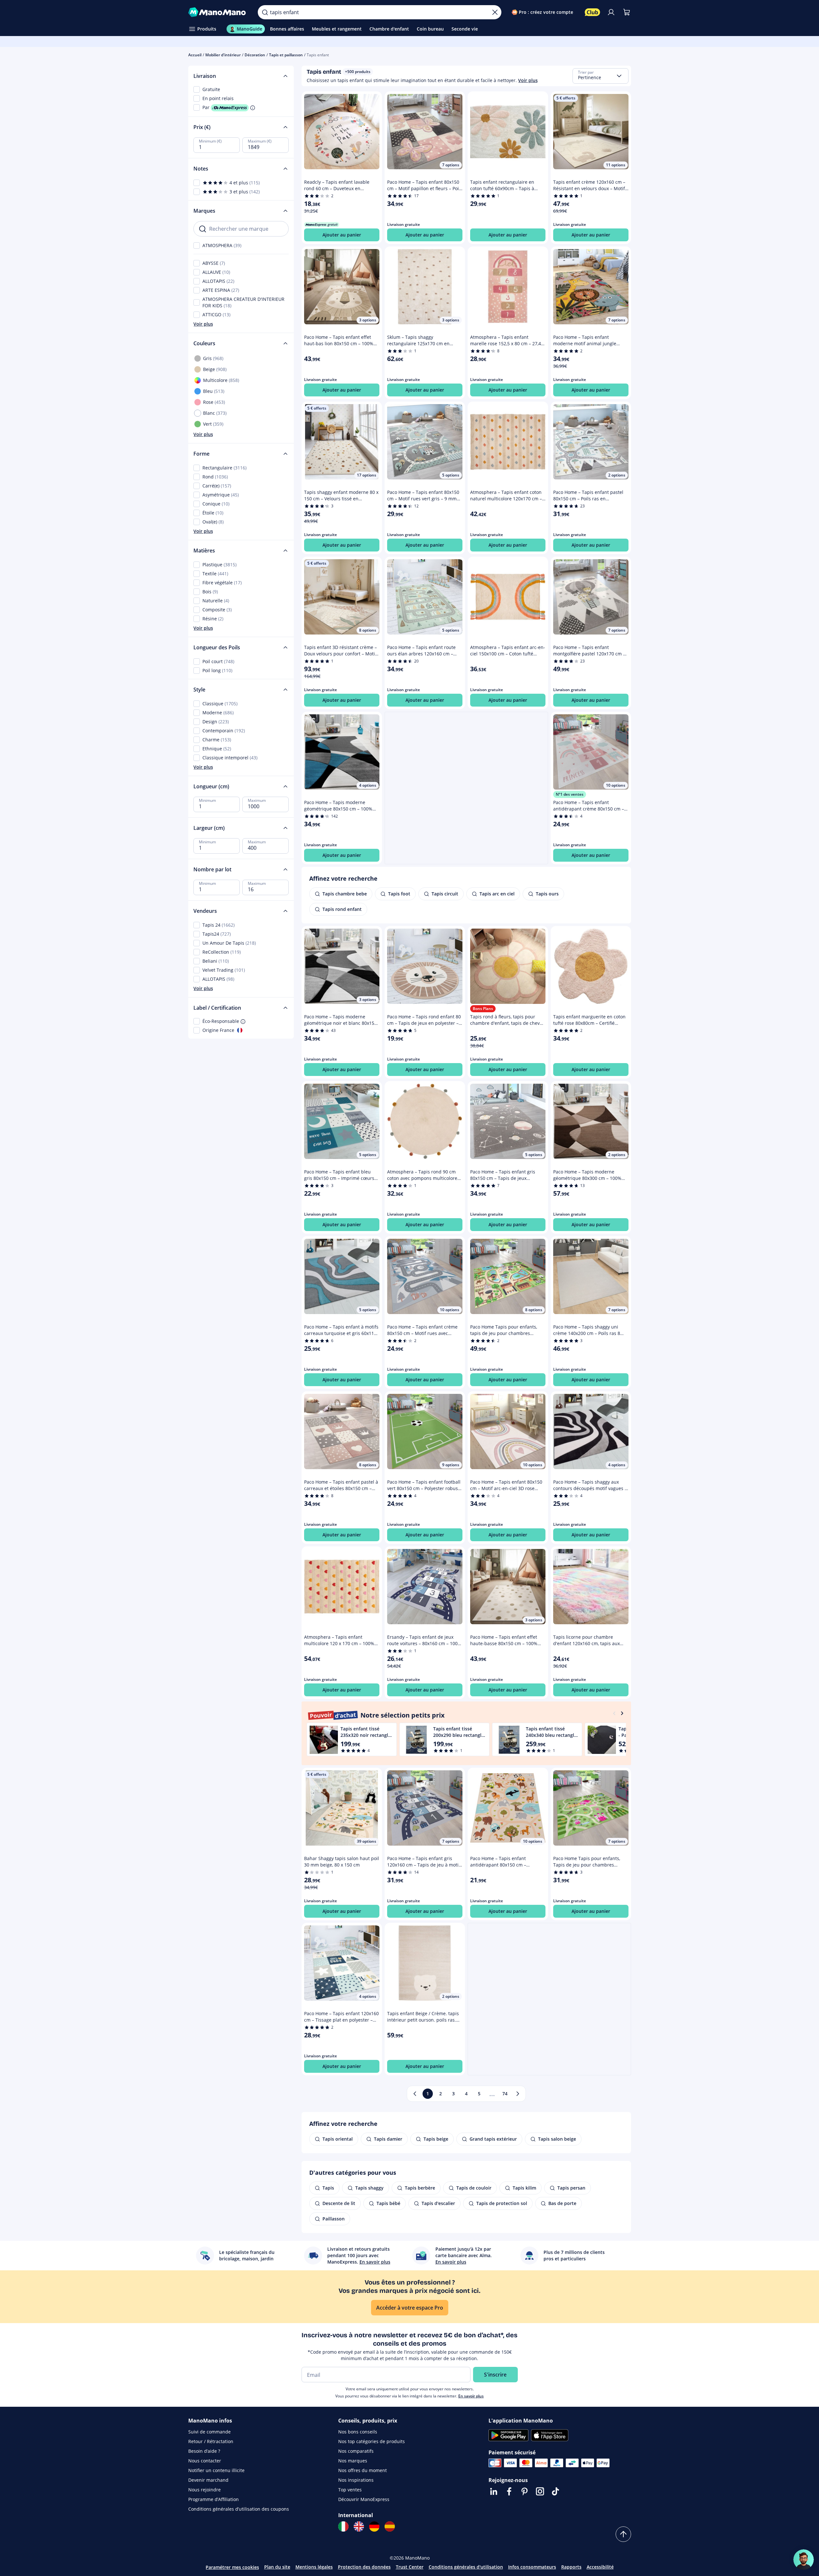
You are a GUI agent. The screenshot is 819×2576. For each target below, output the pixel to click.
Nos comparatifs (356, 2451)
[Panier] (627, 12)
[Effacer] (495, 12)
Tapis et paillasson (286, 55)
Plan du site (277, 2567)
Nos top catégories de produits (372, 2441)
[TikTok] (555, 2491)
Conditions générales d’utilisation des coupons (239, 2509)
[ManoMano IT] (343, 2526)
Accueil (195, 55)
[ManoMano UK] (359, 2526)
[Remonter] (623, 2534)
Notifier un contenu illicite (216, 2470)
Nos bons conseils (358, 2432)
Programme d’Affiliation (214, 2499)
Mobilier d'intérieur (223, 55)
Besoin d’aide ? (204, 2451)
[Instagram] (540, 2491)
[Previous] (614, 1713)
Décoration (255, 55)
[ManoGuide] (804, 2560)
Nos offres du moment (363, 2470)
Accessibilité (600, 2567)
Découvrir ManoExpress (364, 2499)
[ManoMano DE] (374, 2526)
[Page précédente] (415, 2094)
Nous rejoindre (205, 2490)
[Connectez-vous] (611, 12)
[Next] (622, 1713)
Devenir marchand (208, 2480)
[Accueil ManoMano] (218, 12)
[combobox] (600, 76)
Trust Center (410, 2567)
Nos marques (353, 2461)
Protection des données (364, 2567)
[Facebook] (509, 2491)
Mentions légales (314, 2567)
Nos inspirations (356, 2480)
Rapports (571, 2567)
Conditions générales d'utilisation (466, 2567)
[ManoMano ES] (390, 2526)
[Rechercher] (265, 12)
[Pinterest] (525, 2491)
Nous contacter (205, 2461)
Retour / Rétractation (211, 2441)
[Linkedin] (494, 2491)
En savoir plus (471, 2396)
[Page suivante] (518, 2094)
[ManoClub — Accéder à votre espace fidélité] (592, 12)
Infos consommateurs (532, 2567)
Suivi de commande (209, 2432)
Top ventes (350, 2490)
